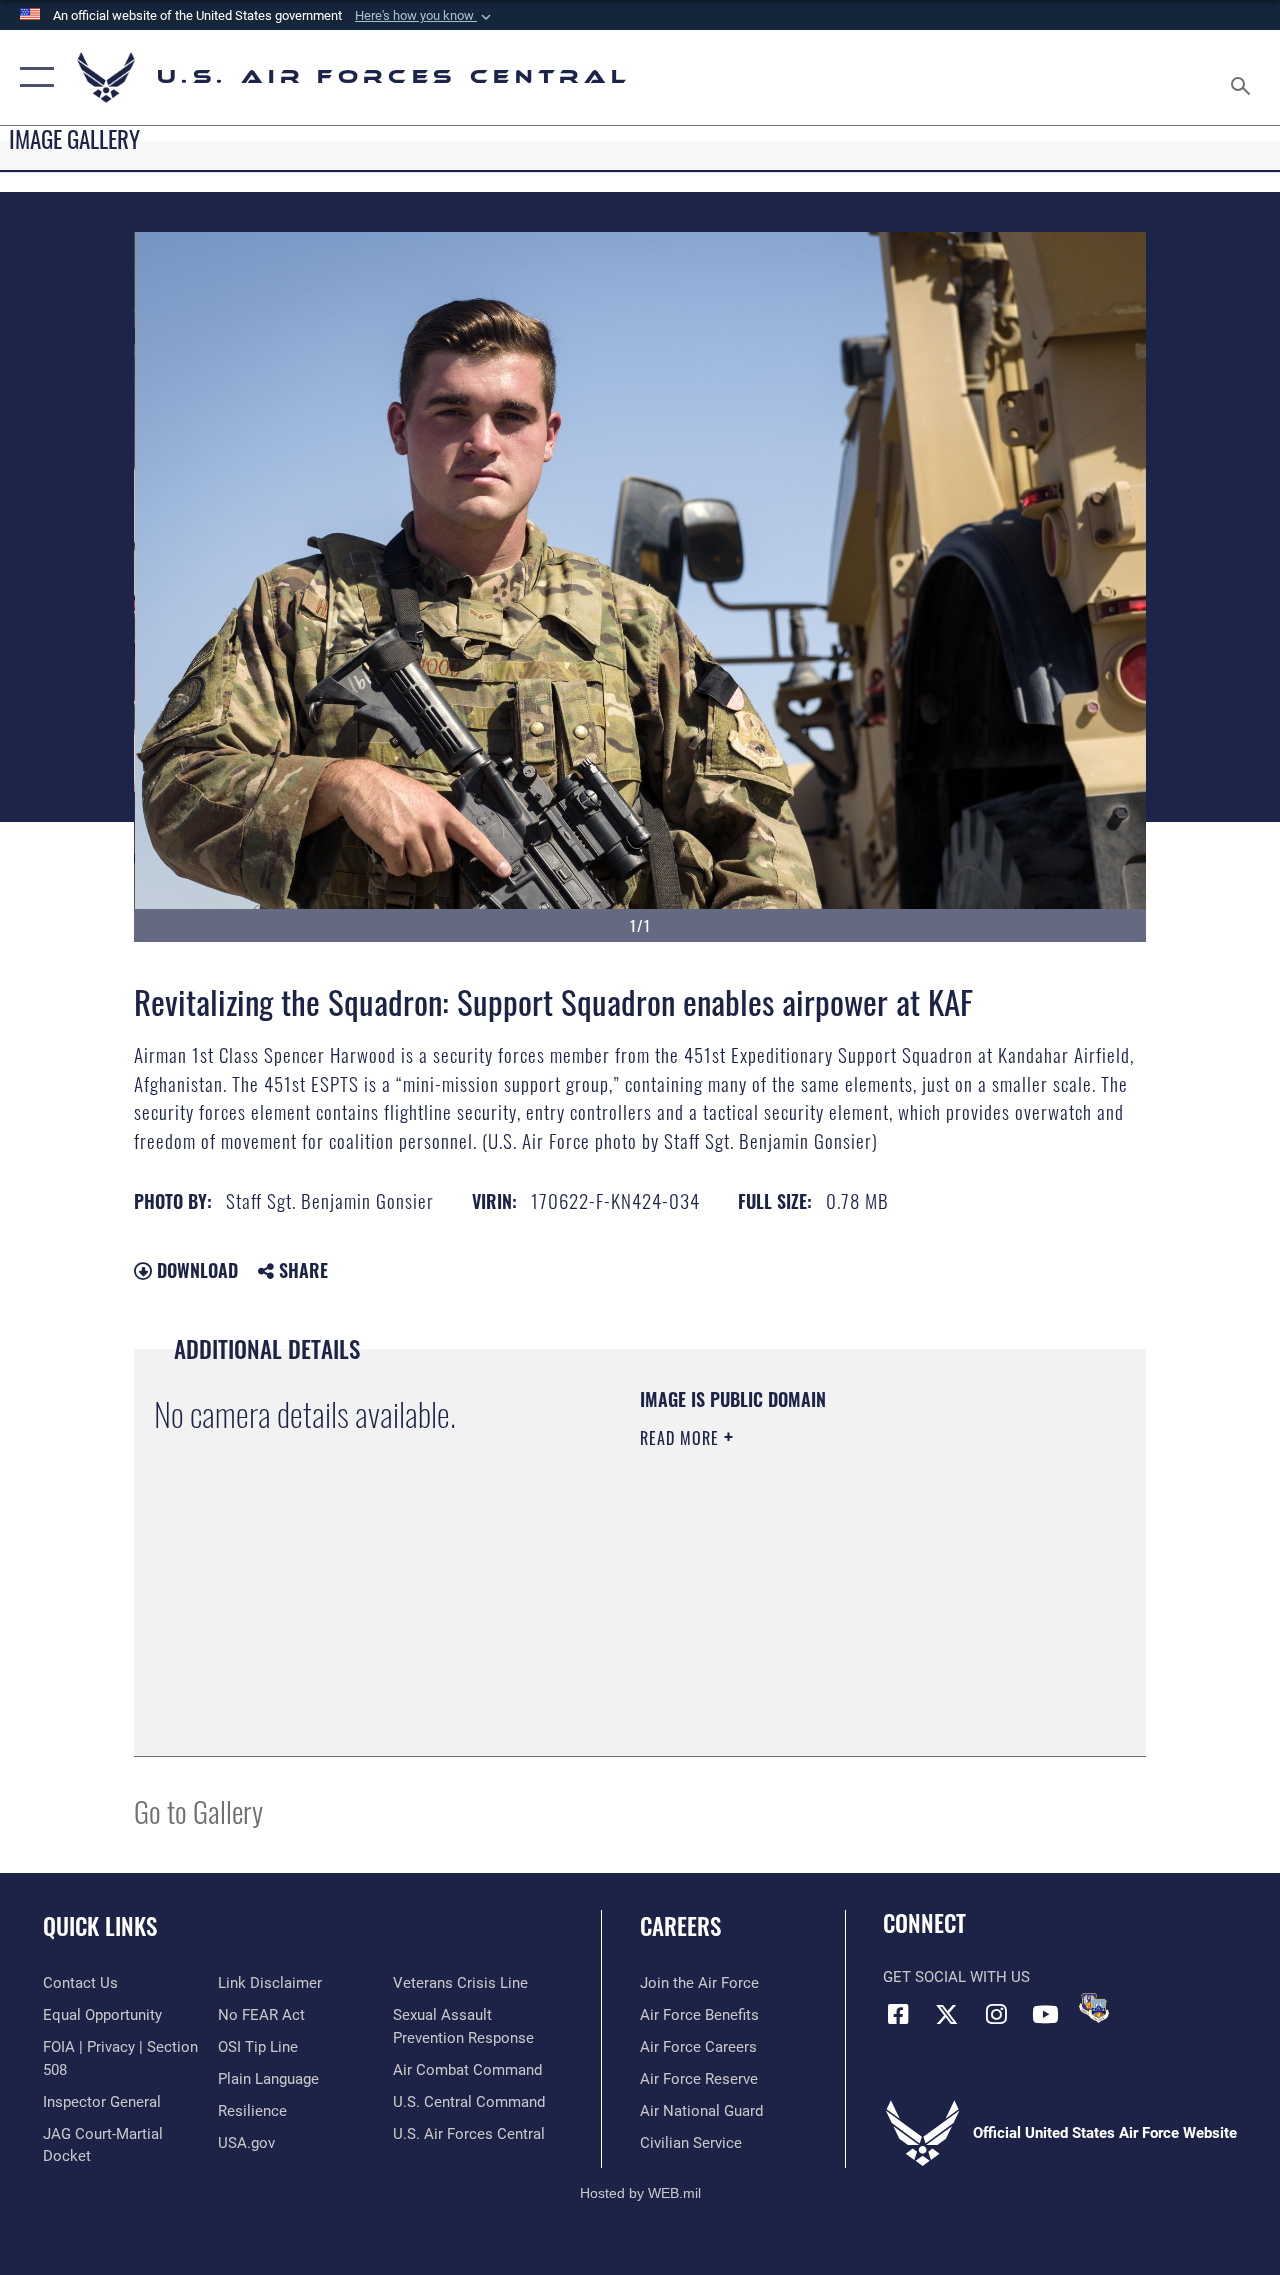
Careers (680, 1926)
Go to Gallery (198, 1810)
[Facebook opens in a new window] (898, 2014)
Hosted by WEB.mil (640, 2193)
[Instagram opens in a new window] (996, 2014)
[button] (425, 16)
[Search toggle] (1244, 77)
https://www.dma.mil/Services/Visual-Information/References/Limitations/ (819, 1607)
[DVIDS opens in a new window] (1094, 2008)
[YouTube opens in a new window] (1045, 2014)
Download (195, 1270)
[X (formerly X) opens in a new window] (947, 2014)
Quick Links (100, 1926)
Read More (682, 1438)
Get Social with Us (956, 1977)
